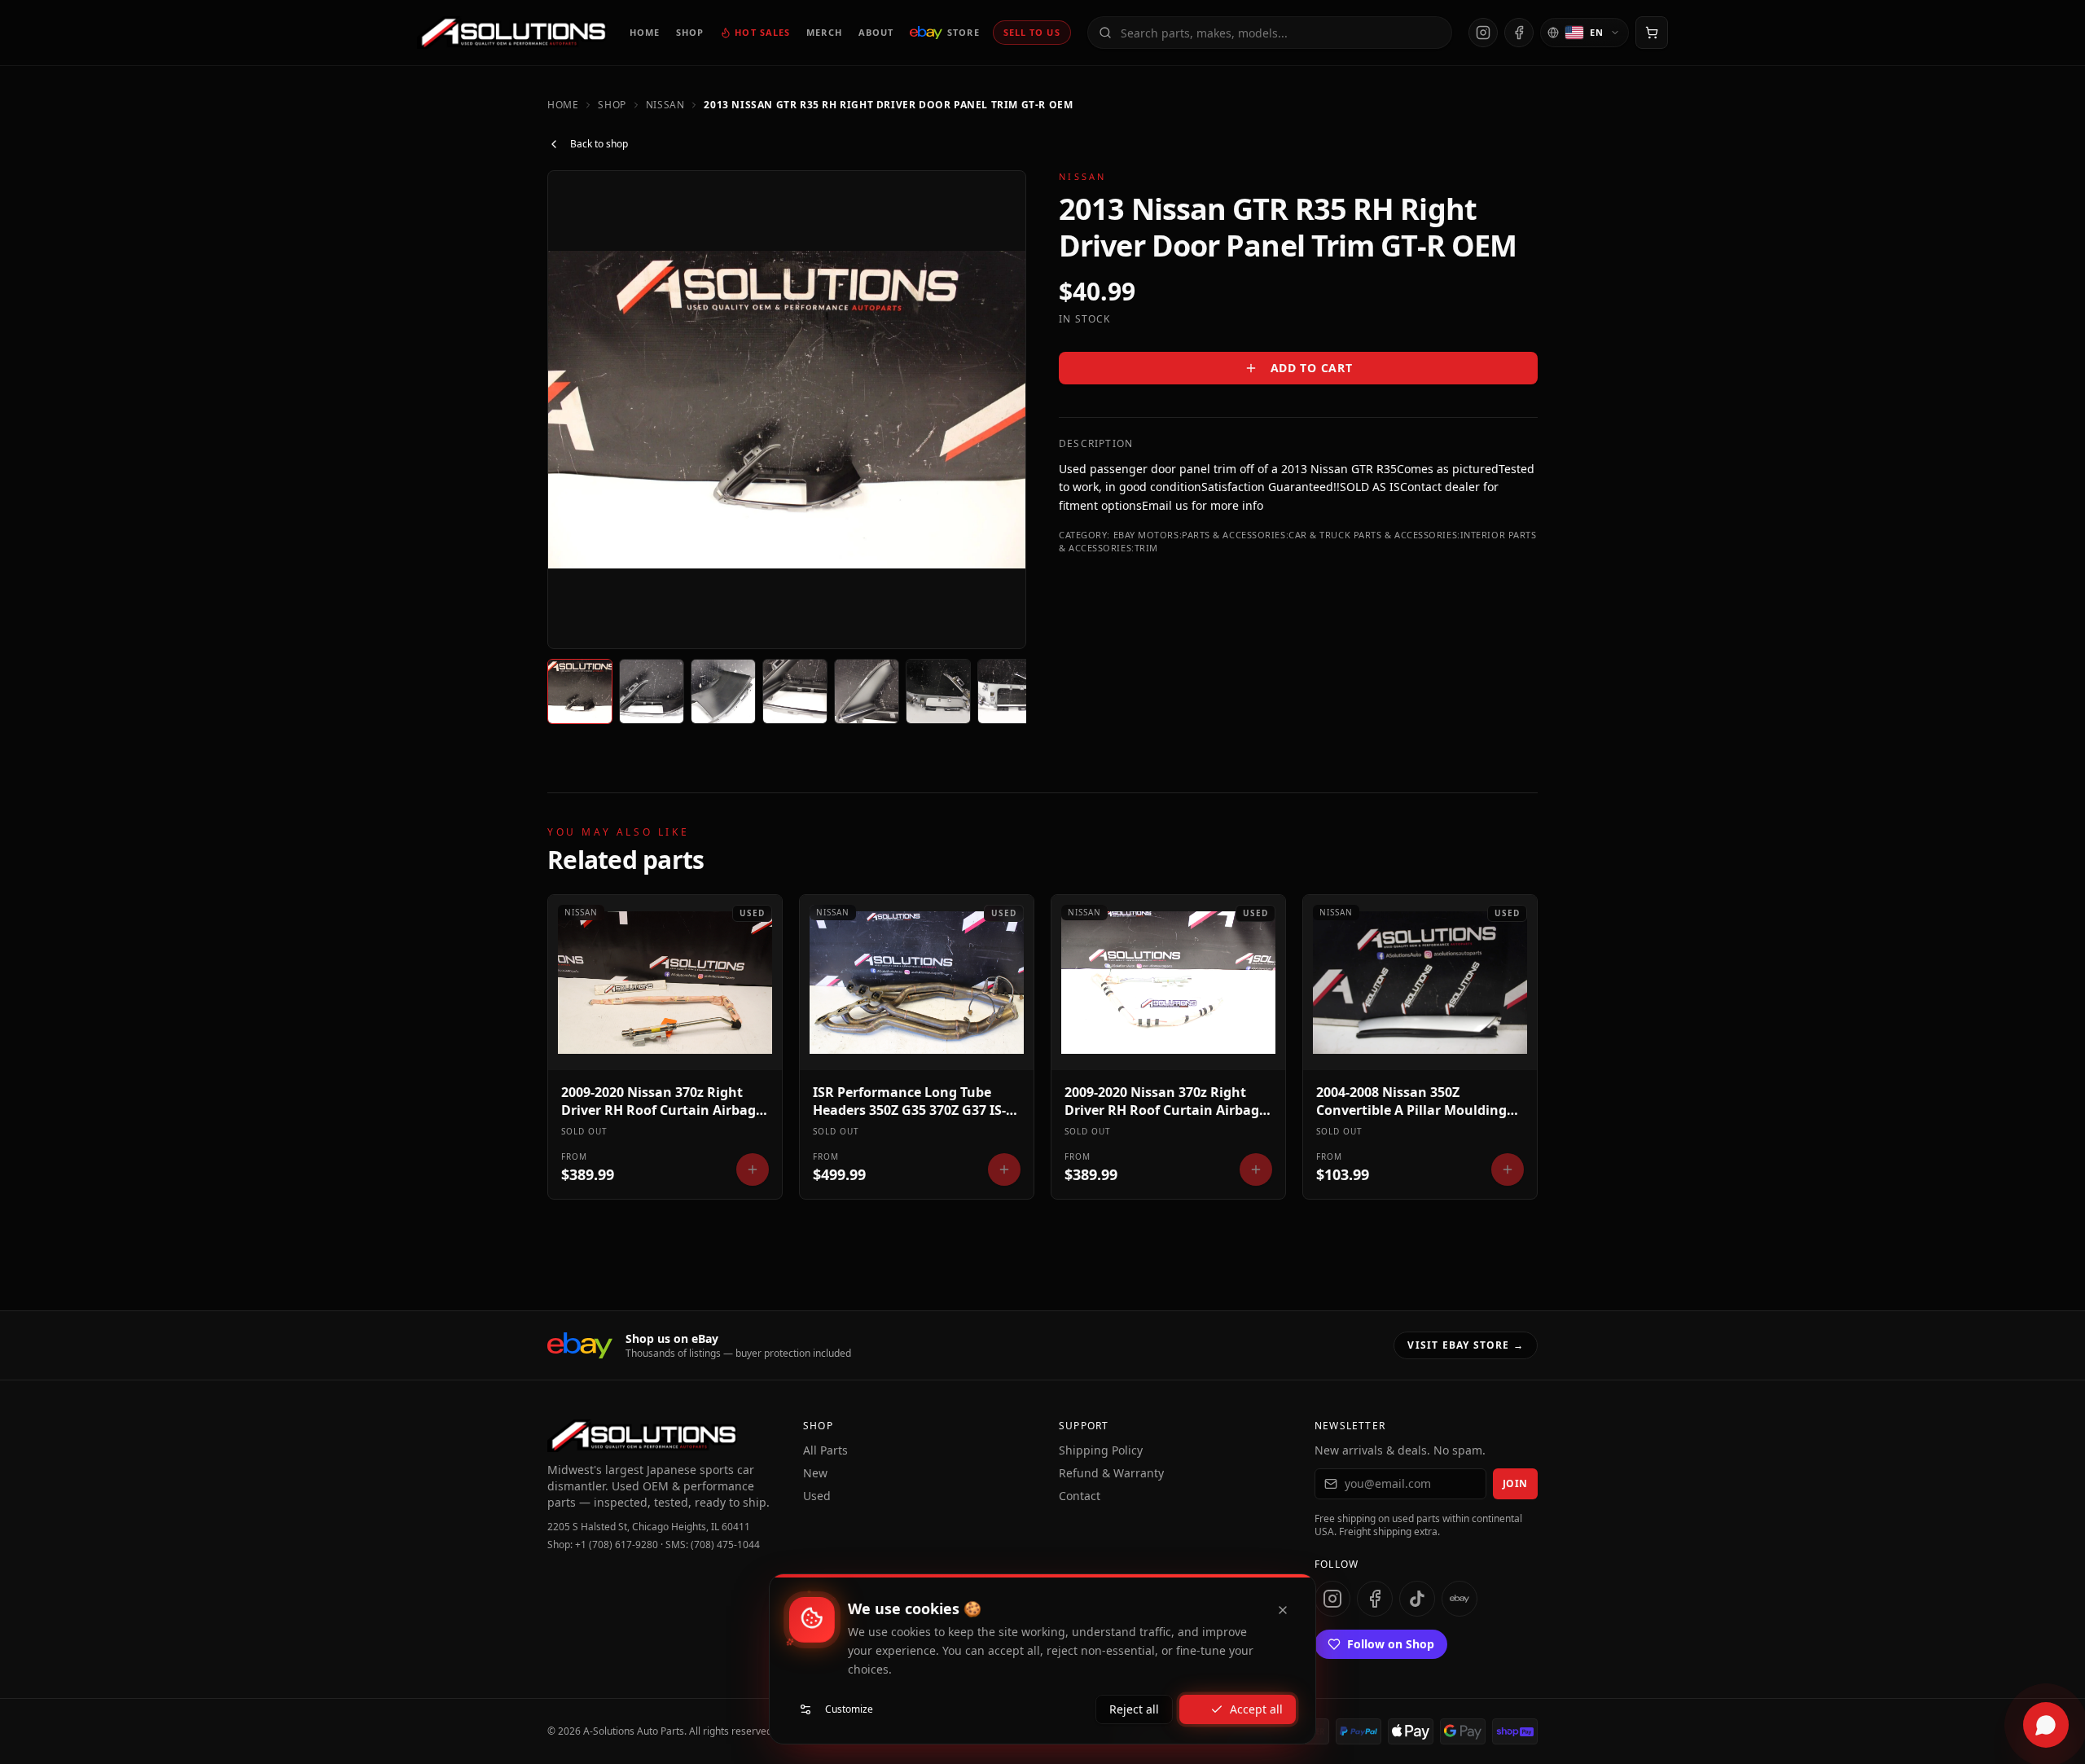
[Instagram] (1483, 33)
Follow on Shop (1391, 1644)
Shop (612, 105)
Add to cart (1312, 368)
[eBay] (1459, 1599)
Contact (1080, 1496)
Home (563, 105)
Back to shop (599, 144)
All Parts (825, 1450)
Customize (849, 1709)
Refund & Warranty (1111, 1473)
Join (1515, 1483)
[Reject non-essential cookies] (1283, 1610)
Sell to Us (1032, 32)
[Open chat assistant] (2046, 1725)
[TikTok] (1417, 1599)
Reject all (1134, 1709)
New (815, 1473)
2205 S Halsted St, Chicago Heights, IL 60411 (649, 1527)
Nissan (665, 105)
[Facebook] (1519, 33)
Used (817, 1496)
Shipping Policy (1101, 1450)
